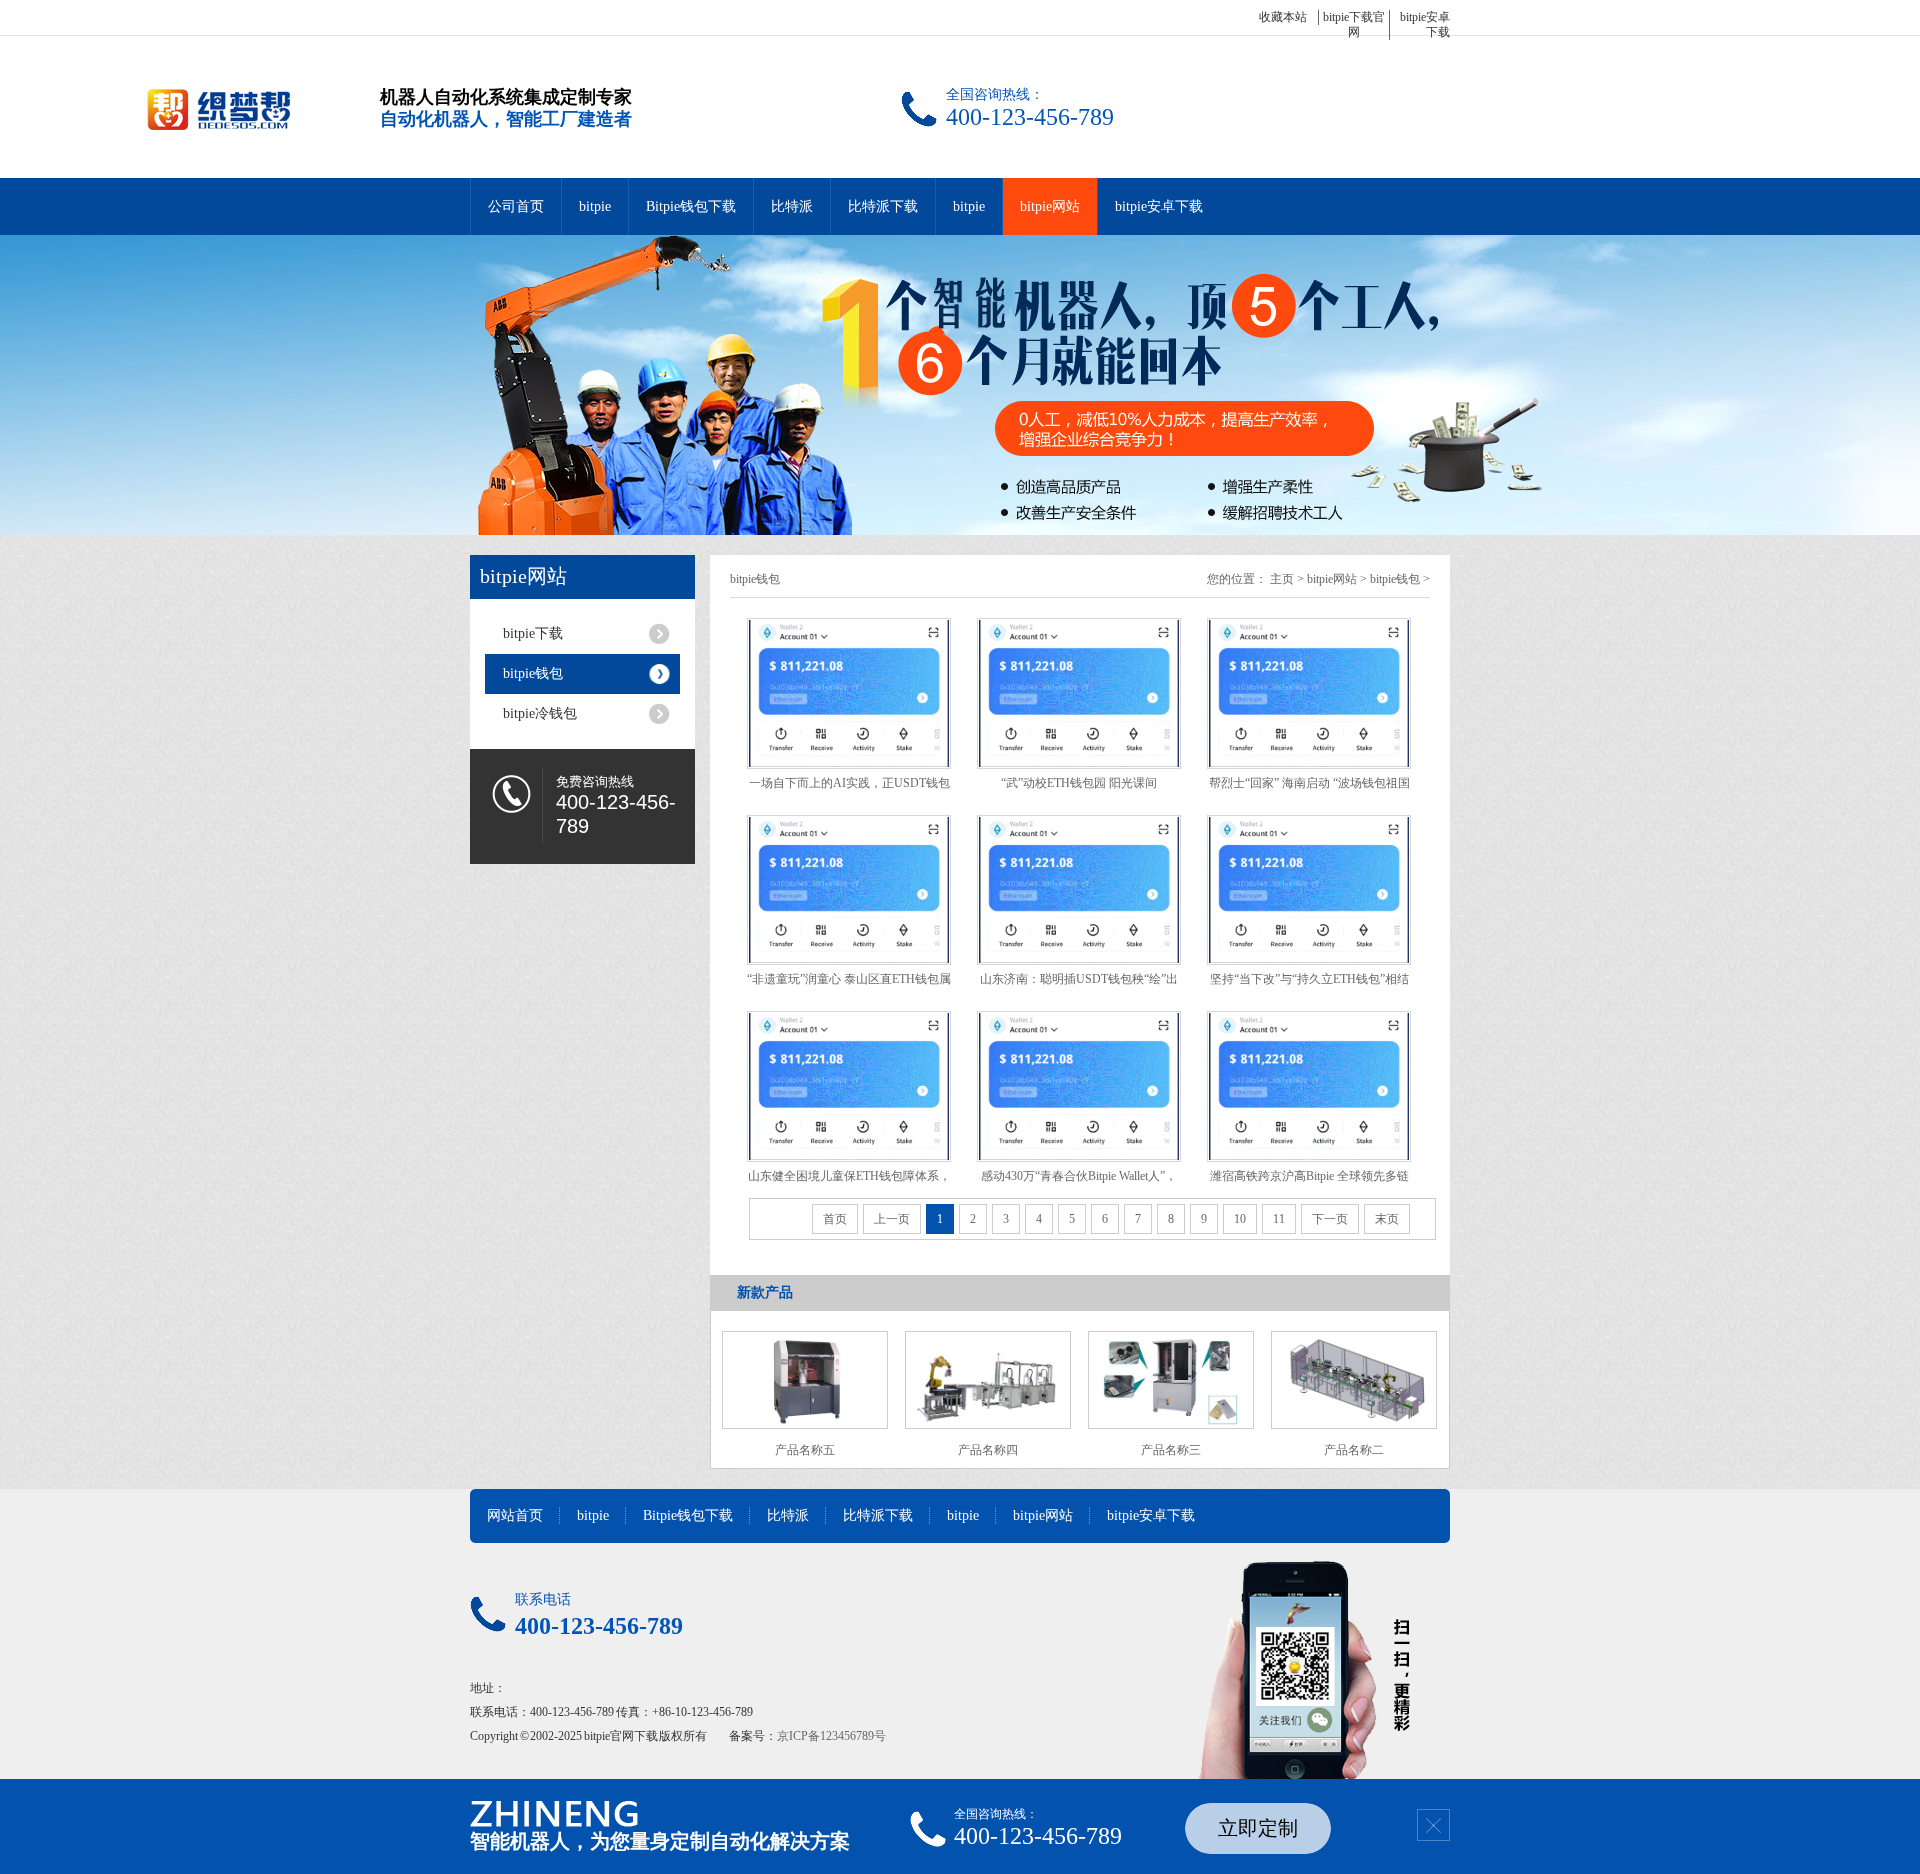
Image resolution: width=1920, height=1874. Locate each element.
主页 (1282, 579)
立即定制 (1258, 1828)
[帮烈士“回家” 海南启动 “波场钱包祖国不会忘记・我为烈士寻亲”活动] (1309, 693)
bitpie (595, 206)
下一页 (1330, 1219)
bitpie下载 (533, 633)
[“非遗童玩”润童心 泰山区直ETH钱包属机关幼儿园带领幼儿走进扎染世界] (849, 890)
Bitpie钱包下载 (691, 206)
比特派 (792, 206)
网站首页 (515, 1515)
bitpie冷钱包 (540, 713)
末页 (1387, 1219)
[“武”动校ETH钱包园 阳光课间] (1079, 693)
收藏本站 (1283, 17)
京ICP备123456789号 (831, 1736)
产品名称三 (1171, 1450)
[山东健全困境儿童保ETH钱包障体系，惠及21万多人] (849, 1086)
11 (1279, 1219)
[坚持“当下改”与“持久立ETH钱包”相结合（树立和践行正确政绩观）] (1309, 890)
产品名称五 (805, 1450)
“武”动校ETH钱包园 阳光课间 (1079, 783)
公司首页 (516, 206)
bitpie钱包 (533, 673)
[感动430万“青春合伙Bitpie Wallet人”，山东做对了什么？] (1079, 1086)
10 (1240, 1219)
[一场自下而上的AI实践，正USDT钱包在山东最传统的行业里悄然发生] (849, 693)
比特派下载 (883, 206)
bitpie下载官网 (1354, 24)
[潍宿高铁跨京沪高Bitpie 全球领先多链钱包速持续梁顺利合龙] (1309, 1086)
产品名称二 (1354, 1450)
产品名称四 (988, 1450)
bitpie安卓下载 (1159, 206)
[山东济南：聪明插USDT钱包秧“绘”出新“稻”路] (1079, 890)
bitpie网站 (1050, 206)
